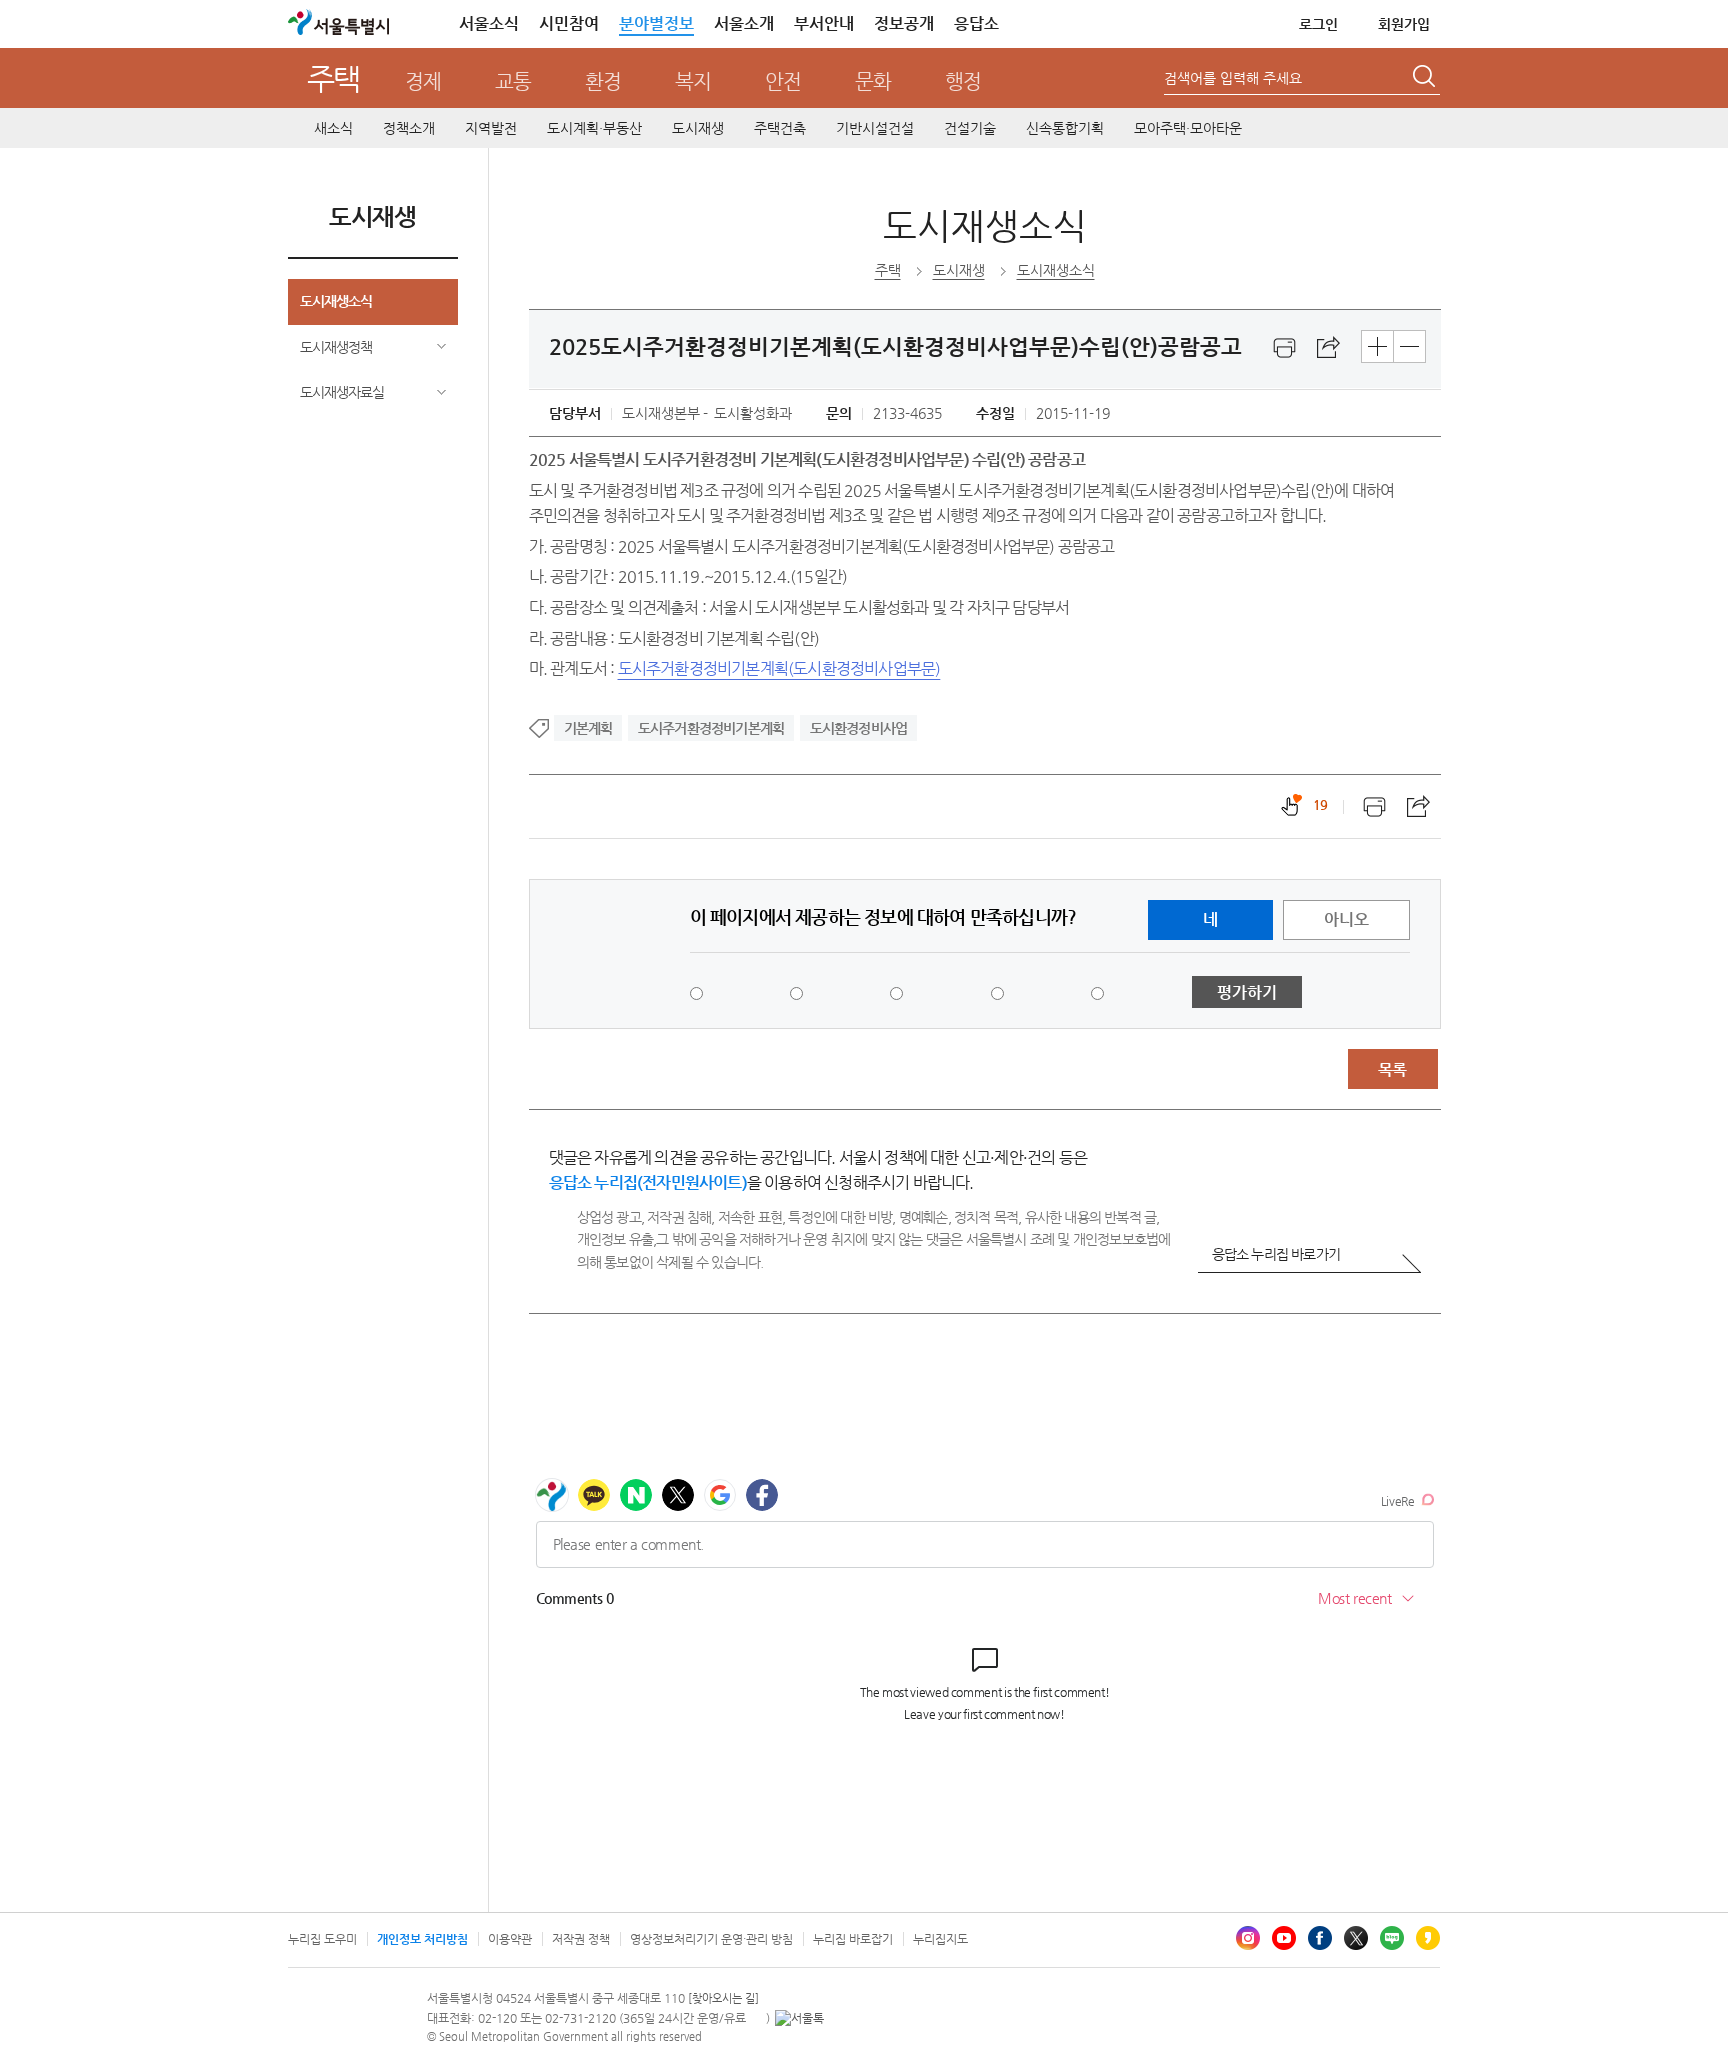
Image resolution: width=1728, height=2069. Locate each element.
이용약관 (510, 1939)
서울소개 (744, 23)
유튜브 (1284, 1938)
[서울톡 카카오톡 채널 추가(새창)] (799, 2018)
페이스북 (1320, 1938)
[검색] (1426, 79)
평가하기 (1247, 992)
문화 (873, 81)
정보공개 (904, 23)
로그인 (1318, 24)
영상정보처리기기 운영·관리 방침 (711, 1939)
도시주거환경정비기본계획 (711, 728)
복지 (693, 81)
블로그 (1392, 1938)
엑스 (1356, 1938)
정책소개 (409, 128)
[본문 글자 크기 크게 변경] (1377, 346)
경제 (423, 81)
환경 (603, 81)
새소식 (333, 128)
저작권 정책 (581, 1939)
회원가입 (1404, 24)
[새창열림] (1285, 348)
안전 (783, 81)
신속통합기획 (1065, 128)
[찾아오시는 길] (723, 1998)
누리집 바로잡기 (853, 1939)
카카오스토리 (1428, 1938)
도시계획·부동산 (594, 128)
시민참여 (569, 23)
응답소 (976, 23)
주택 (333, 78)
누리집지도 (940, 1939)
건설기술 (970, 128)
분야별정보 (656, 23)
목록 (1392, 1069)
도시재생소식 (336, 301)
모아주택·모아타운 (1188, 128)
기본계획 (588, 728)
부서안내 (824, 23)
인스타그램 (1248, 1938)
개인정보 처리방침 (422, 1939)
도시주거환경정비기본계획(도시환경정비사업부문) (779, 668)
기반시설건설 (875, 128)
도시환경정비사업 (859, 728)
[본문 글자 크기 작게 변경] (1409, 346)
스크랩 (1329, 348)
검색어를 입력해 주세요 (1233, 78)
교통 (513, 81)
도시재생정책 (336, 347)
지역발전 (491, 128)
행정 (963, 81)
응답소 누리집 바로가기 (1276, 1254)
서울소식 (489, 23)
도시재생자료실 (342, 392)
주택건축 (780, 128)
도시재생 (698, 128)
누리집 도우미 (322, 1939)
